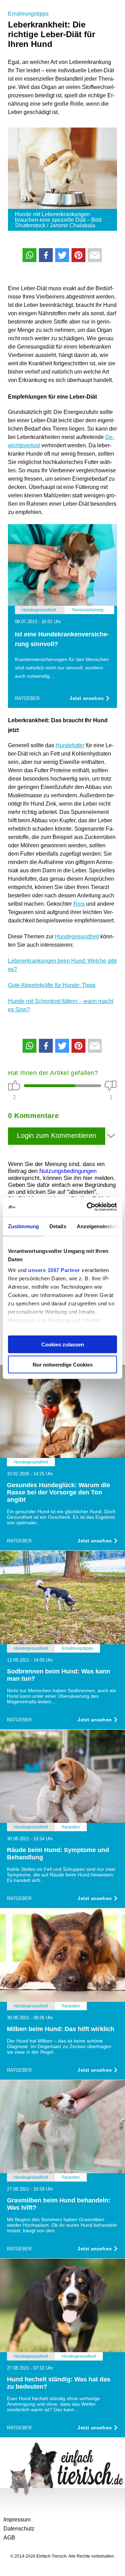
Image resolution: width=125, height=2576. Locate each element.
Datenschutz (19, 2529)
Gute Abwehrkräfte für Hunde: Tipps (52, 985)
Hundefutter (70, 745)
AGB (9, 2538)
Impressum (17, 2520)
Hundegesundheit (77, 936)
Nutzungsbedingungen (68, 1171)
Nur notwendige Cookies (63, 1365)
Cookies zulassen (63, 1344)
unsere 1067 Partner (54, 1270)
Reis (79, 904)
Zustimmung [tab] (23, 1226)
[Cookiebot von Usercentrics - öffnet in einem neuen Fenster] (88, 1207)
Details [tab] (58, 1226)
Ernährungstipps (28, 14)
